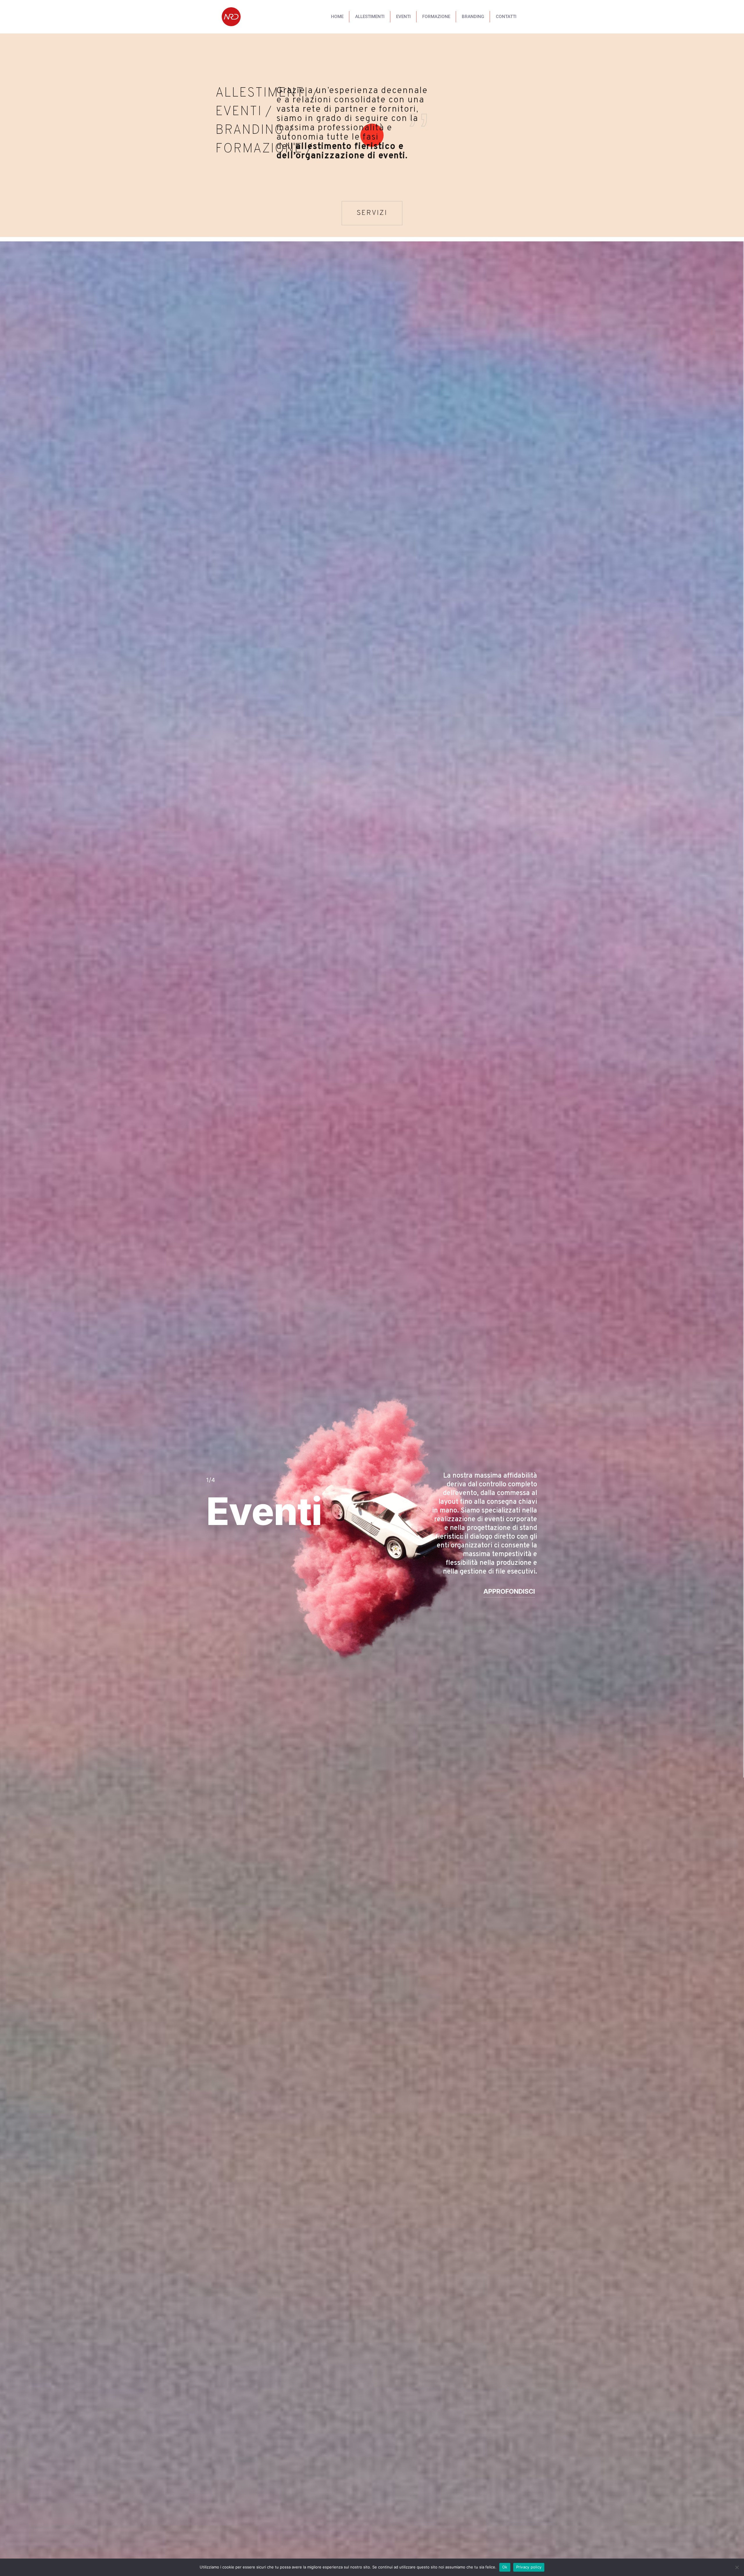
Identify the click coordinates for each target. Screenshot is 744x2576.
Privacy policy (529, 2567)
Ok (505, 2567)
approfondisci (509, 1591)
